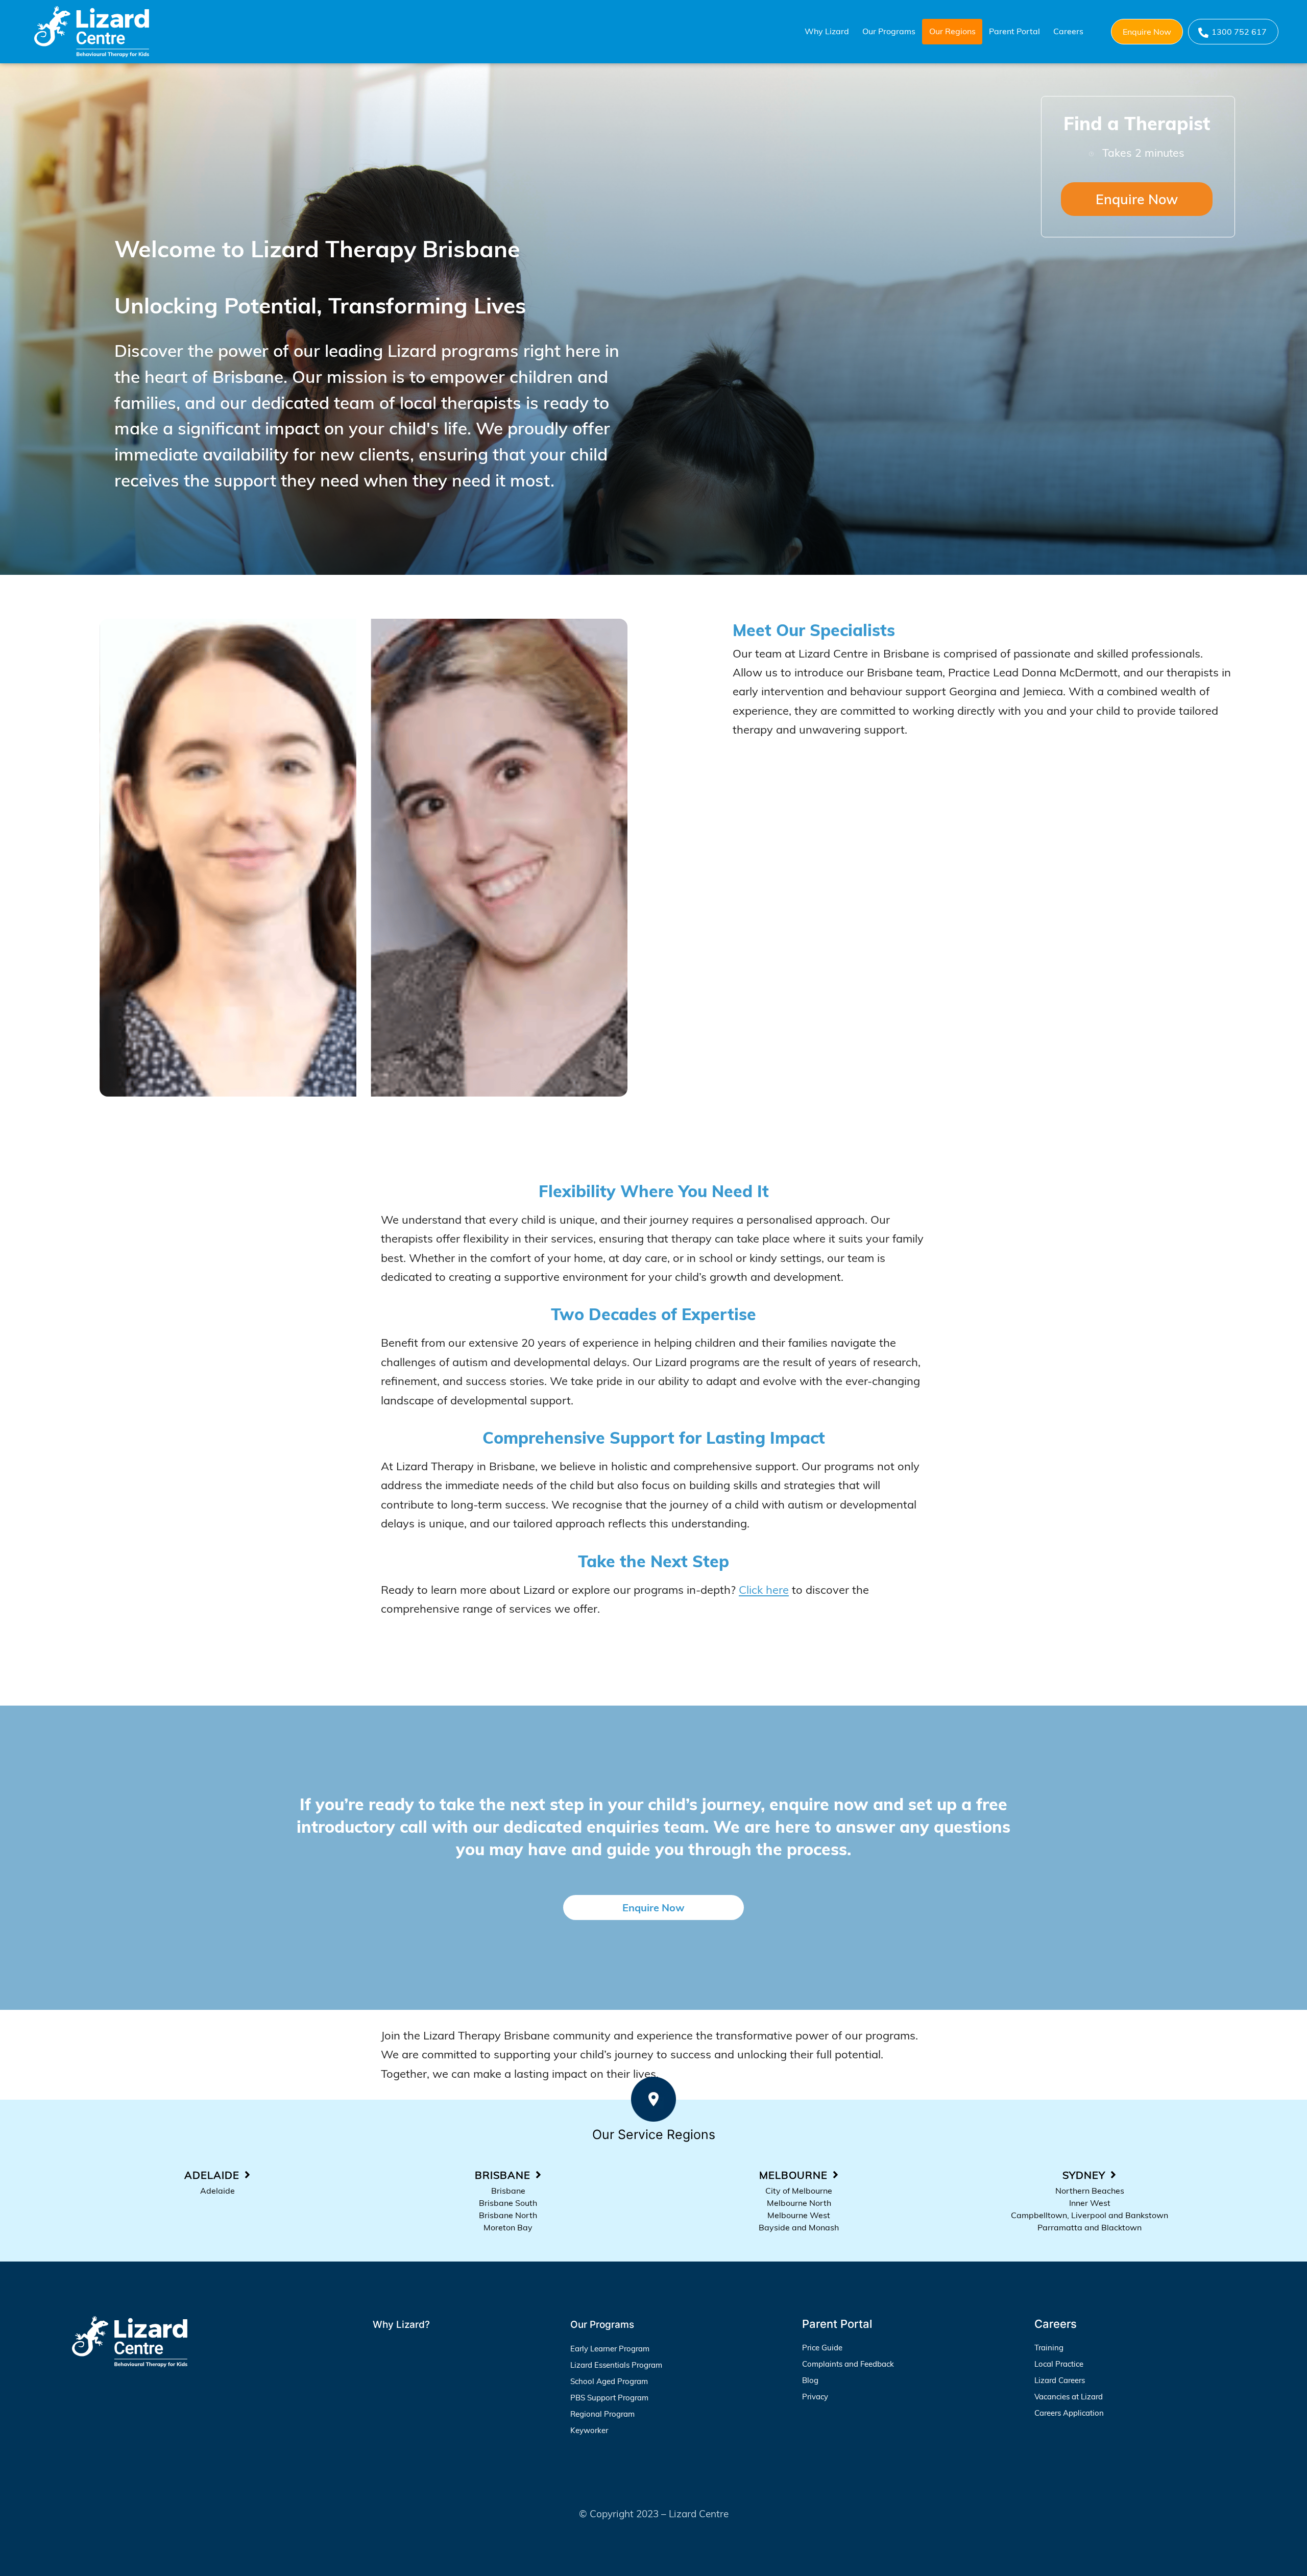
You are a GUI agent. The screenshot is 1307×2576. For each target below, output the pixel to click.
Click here (764, 1590)
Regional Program (602, 2414)
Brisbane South (508, 2203)
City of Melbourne (799, 2191)
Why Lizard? (401, 2325)
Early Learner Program (610, 2349)
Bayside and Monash (799, 2227)
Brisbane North (508, 2215)
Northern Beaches (1090, 2191)
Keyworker (589, 2430)
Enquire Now (1147, 32)
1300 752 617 (1239, 32)
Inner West (1090, 2203)
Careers (1068, 31)
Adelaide (217, 2191)
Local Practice (1059, 2364)
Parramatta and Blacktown (1090, 2227)
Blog (810, 2380)
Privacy (815, 2397)
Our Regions (952, 31)
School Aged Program (609, 2381)
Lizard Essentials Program (616, 2365)
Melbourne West (799, 2215)
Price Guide (822, 2348)
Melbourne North (799, 2203)
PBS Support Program (609, 2398)
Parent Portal (1014, 31)
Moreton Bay (508, 2227)
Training (1049, 2348)
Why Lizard (827, 31)
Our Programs (889, 31)
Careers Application (1069, 2413)
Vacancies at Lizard (1069, 2397)
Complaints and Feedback (848, 2364)
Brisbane (508, 2191)
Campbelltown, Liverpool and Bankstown (1090, 2215)
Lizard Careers (1060, 2380)
